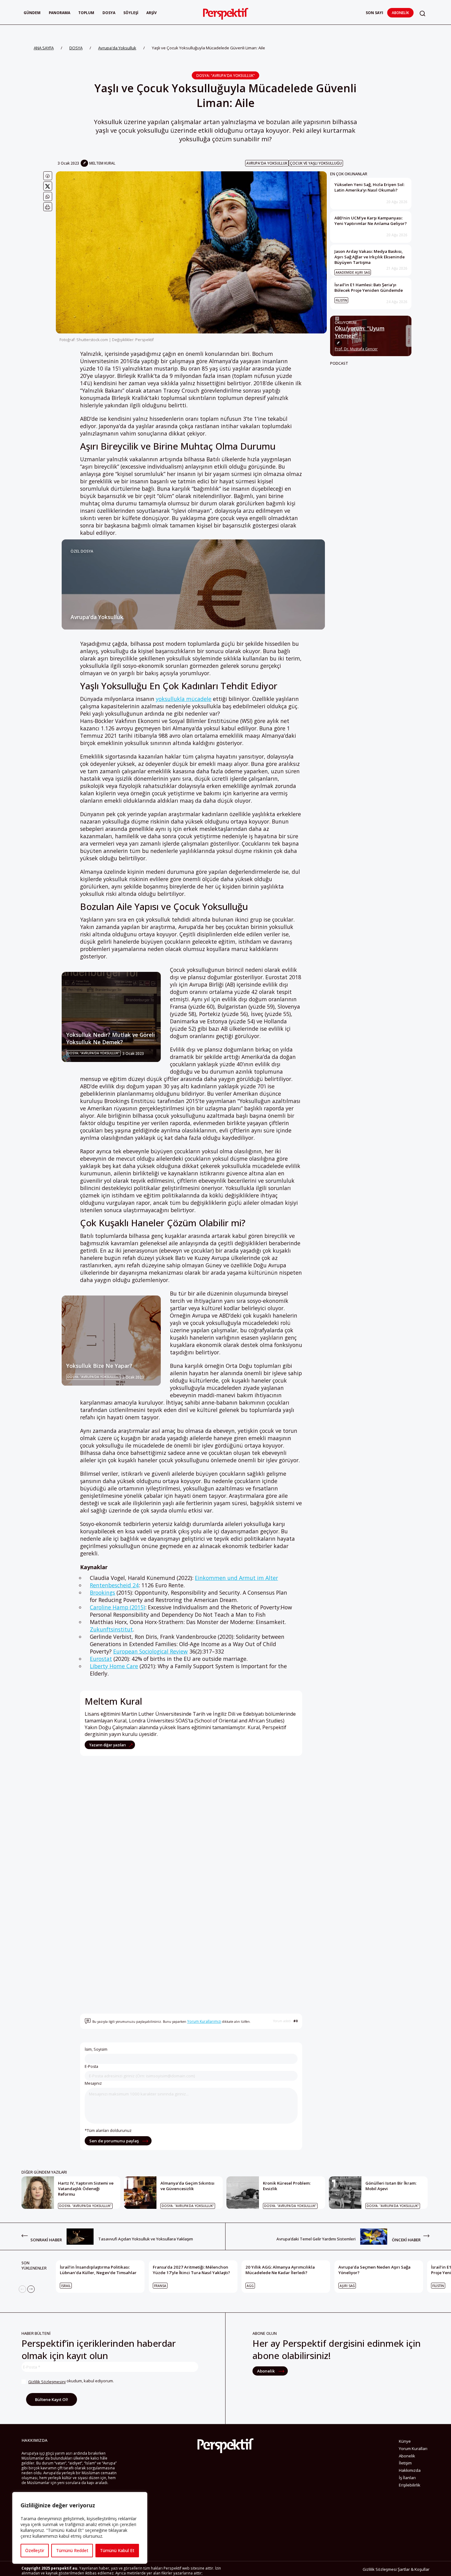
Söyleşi (131, 13)
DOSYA (76, 48)
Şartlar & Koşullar (414, 2569)
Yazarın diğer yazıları (108, 1745)
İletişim (405, 2463)
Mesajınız (93, 2083)
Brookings (102, 1592)
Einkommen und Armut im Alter (236, 1578)
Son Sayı (374, 13)
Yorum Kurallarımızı (204, 2021)
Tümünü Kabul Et (117, 2550)
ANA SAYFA (44, 48)
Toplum (86, 13)
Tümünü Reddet (72, 2550)
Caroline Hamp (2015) (118, 1607)
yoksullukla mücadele (184, 699)
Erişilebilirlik (410, 2485)
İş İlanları (407, 2478)
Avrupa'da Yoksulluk (117, 48)
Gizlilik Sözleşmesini (47, 2382)
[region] (80, 2528)
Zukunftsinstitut (111, 1629)
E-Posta (91, 2066)
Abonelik (400, 13)
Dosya (109, 13)
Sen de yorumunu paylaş (114, 2141)
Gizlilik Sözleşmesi (380, 2569)
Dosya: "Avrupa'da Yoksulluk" (226, 75)
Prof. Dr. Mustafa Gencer (356, 349)
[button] (422, 13)
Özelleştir (35, 2550)
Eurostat (101, 1659)
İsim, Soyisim (96, 2049)
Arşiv (152, 13)
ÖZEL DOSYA (82, 551)
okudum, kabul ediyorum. (71, 2381)
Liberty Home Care (114, 1666)
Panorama (60, 13)
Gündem (32, 13)
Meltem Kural (102, 163)
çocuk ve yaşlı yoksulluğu (316, 163)
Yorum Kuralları (413, 2449)
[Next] (31, 2289)
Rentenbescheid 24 (114, 1585)
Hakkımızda (410, 2470)
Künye (405, 2441)
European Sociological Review (150, 1651)
